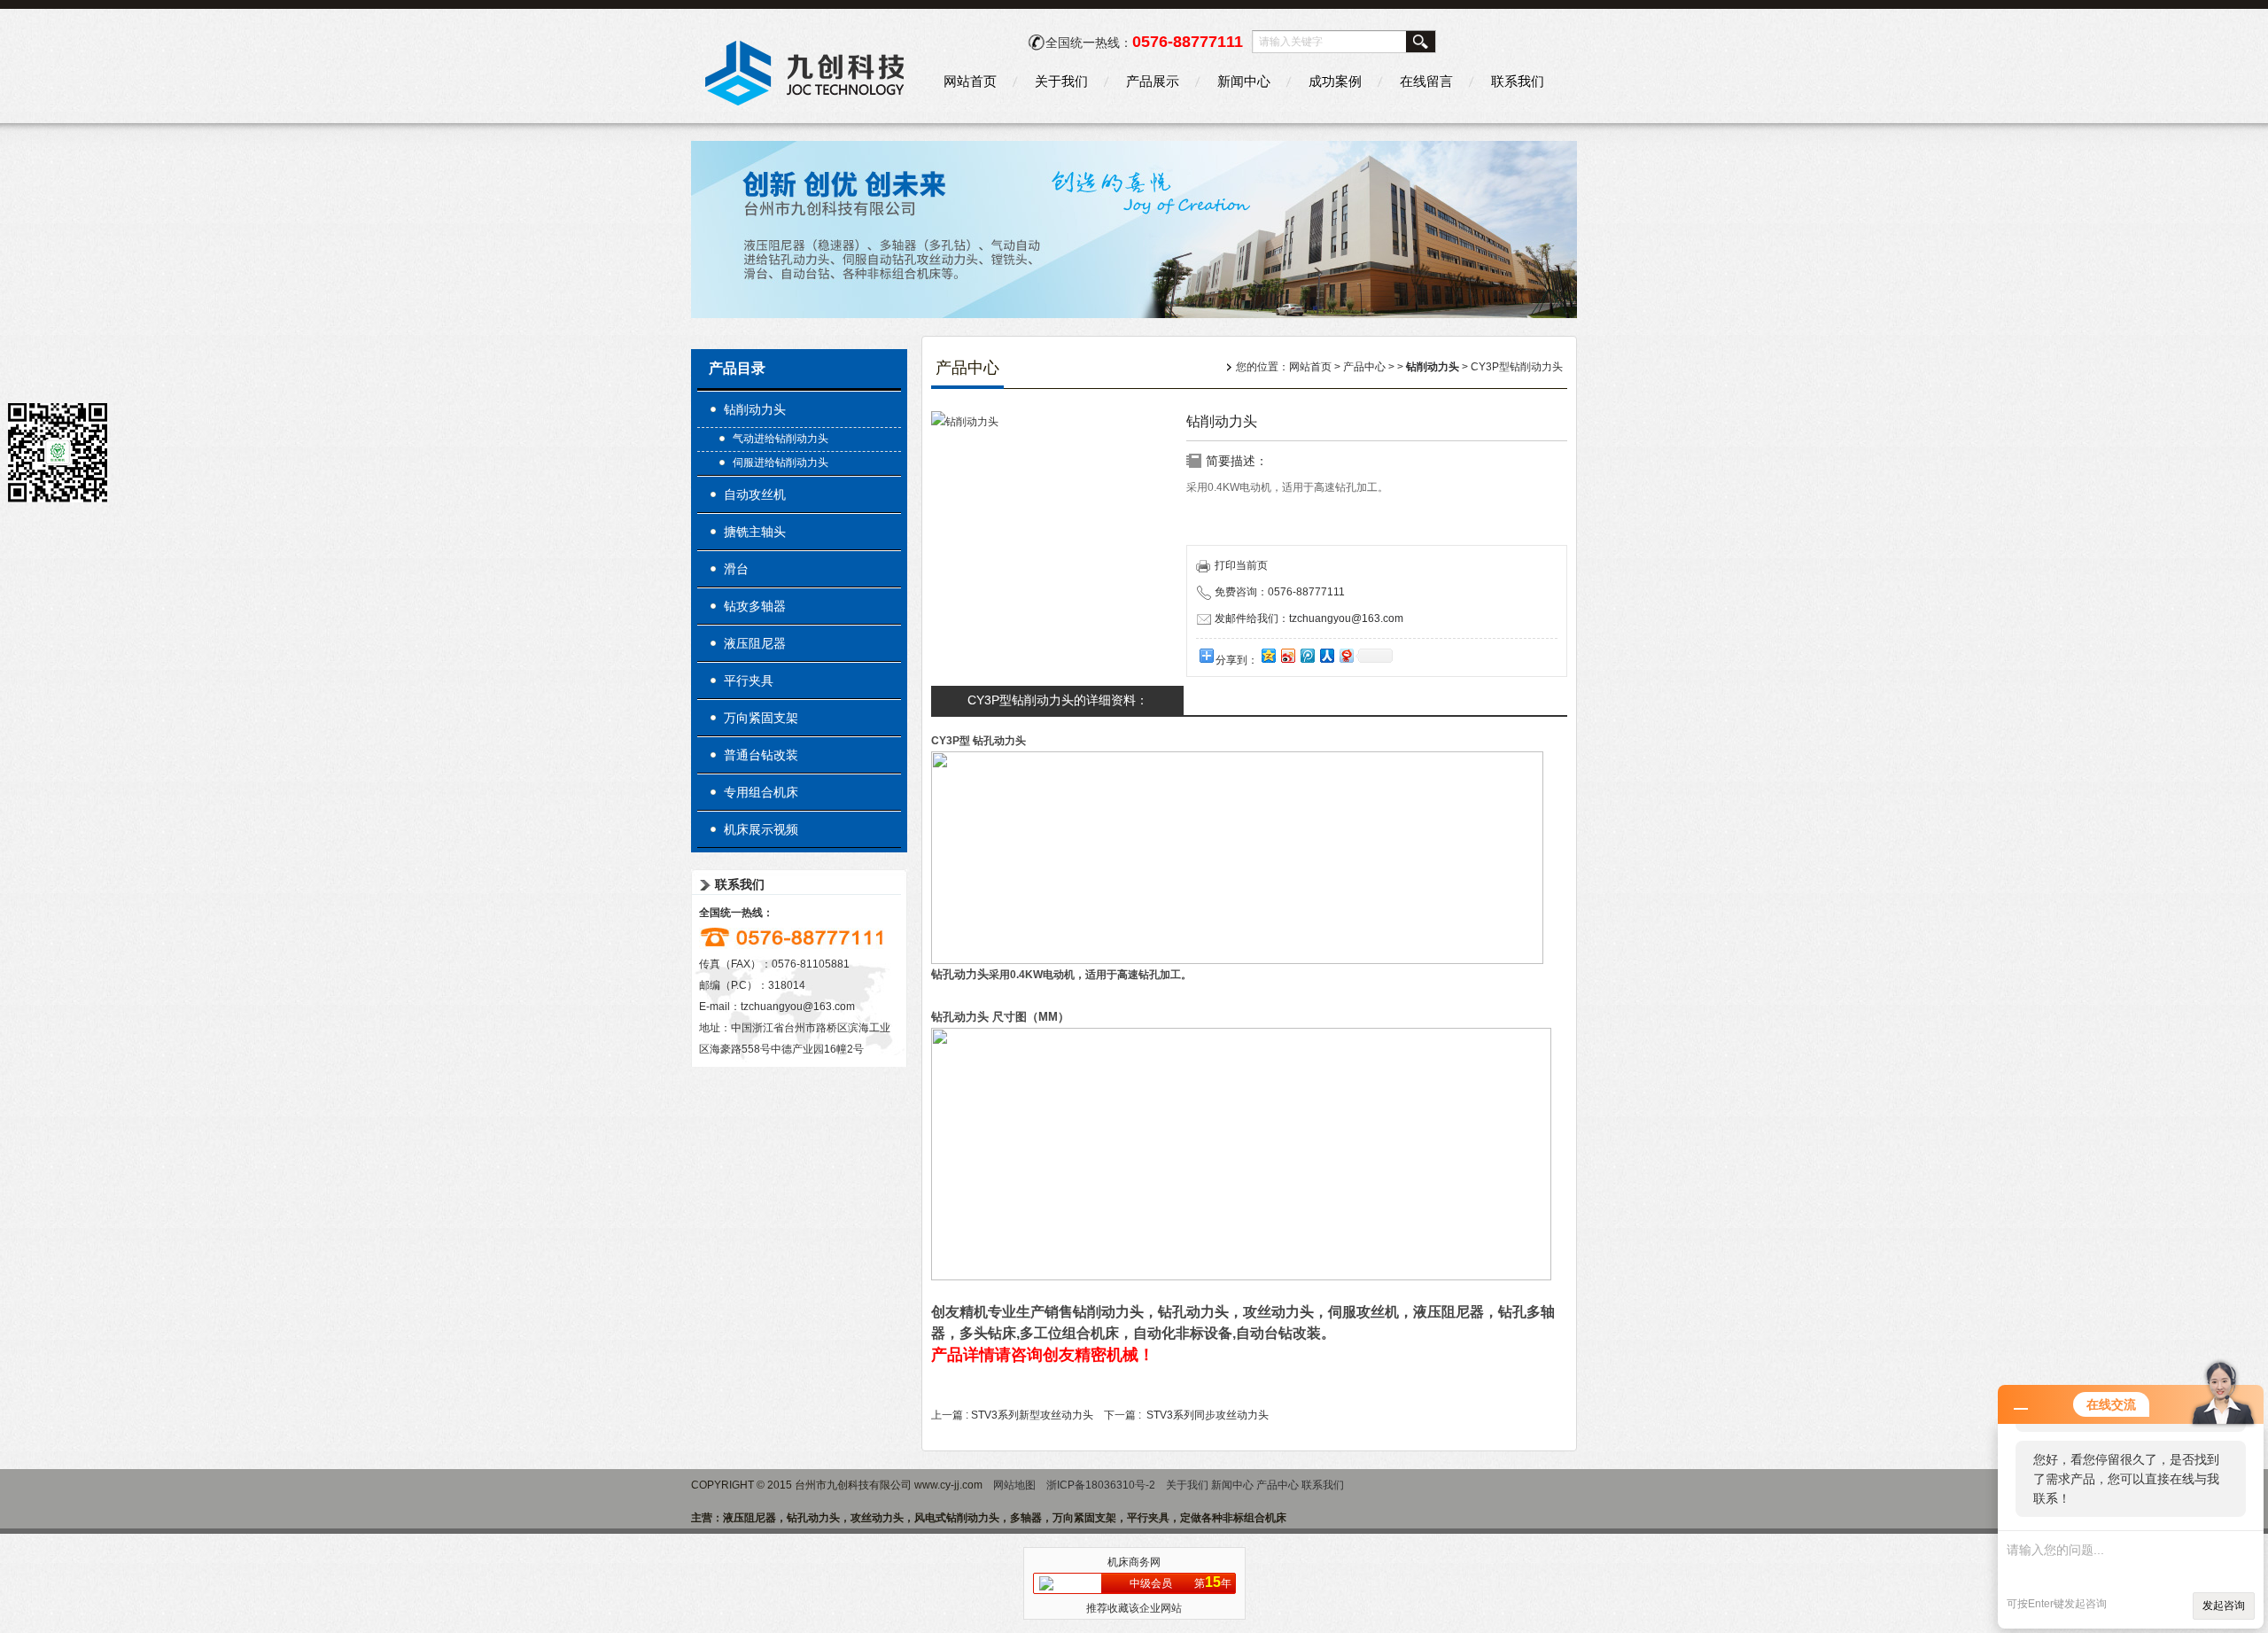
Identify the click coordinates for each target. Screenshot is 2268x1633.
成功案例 (1335, 81)
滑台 (736, 569)
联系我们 (1518, 81)
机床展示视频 (761, 829)
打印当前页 (1241, 565)
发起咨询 (2224, 1606)
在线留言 (1426, 81)
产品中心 (1364, 367)
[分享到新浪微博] (1287, 655)
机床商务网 (1134, 1562)
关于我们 (1061, 81)
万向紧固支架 (761, 718)
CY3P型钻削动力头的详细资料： (1058, 700)
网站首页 (970, 81)
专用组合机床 (761, 792)
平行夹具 (749, 680)
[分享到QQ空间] (1268, 655)
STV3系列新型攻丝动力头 (1032, 1415)
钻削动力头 (755, 409)
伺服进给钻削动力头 (781, 463)
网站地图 (1014, 1485)
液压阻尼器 (755, 643)
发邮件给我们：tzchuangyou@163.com (1309, 618)
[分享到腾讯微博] (1307, 655)
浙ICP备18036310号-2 (1101, 1485)
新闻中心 (1244, 81)
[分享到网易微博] (1346, 655)
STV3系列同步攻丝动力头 (1208, 1415)
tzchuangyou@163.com (798, 1007)
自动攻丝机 (755, 494)
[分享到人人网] (1326, 655)
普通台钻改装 (761, 755)
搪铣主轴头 (755, 532)
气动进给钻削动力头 (781, 439)
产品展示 (1153, 81)
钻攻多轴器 (755, 606)
